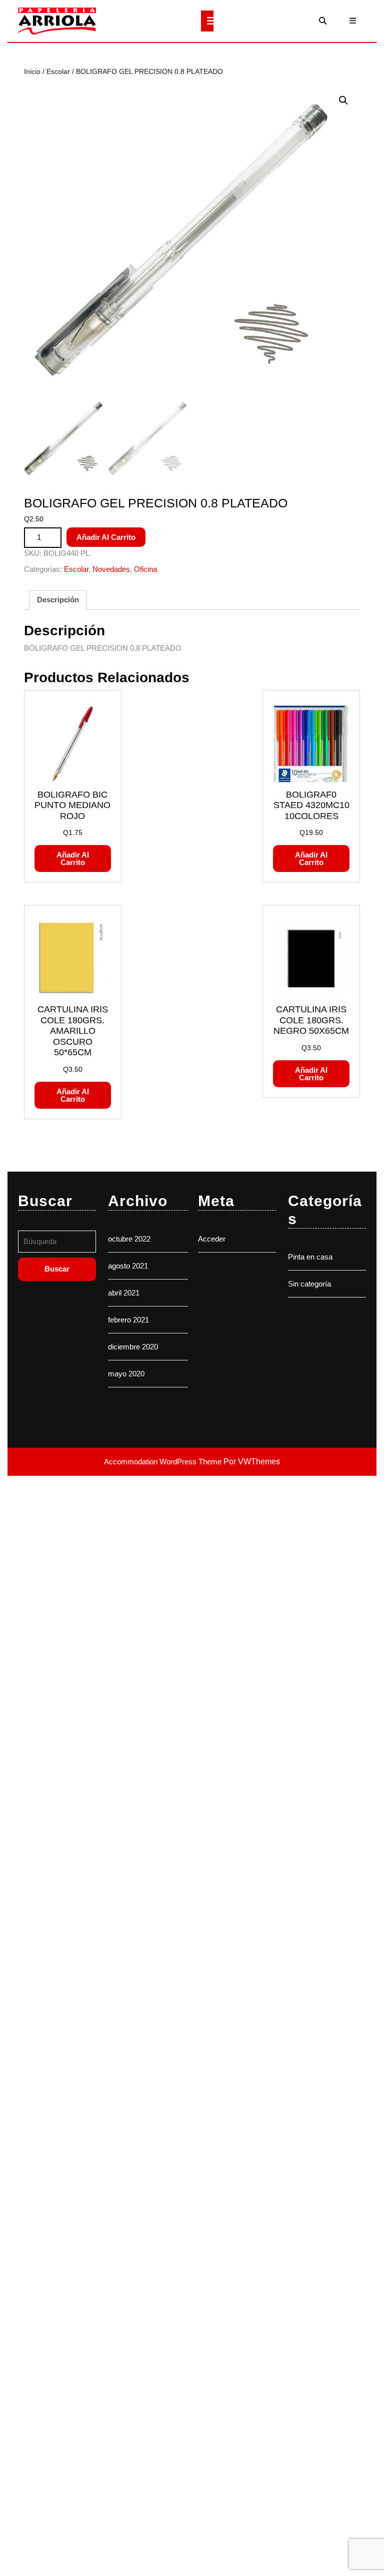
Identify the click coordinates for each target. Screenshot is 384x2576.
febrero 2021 (128, 1320)
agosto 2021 (128, 1266)
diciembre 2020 (133, 1347)
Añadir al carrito (106, 537)
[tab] (207, 21)
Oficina (145, 569)
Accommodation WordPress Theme (164, 1462)
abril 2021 (124, 1293)
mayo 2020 (126, 1374)
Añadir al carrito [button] (73, 859)
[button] (343, 100)
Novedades (111, 569)
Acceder (212, 1239)
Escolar (58, 72)
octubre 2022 (129, 1239)
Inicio (32, 72)
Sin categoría (309, 1284)
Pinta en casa (310, 1257)
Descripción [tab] (58, 600)
